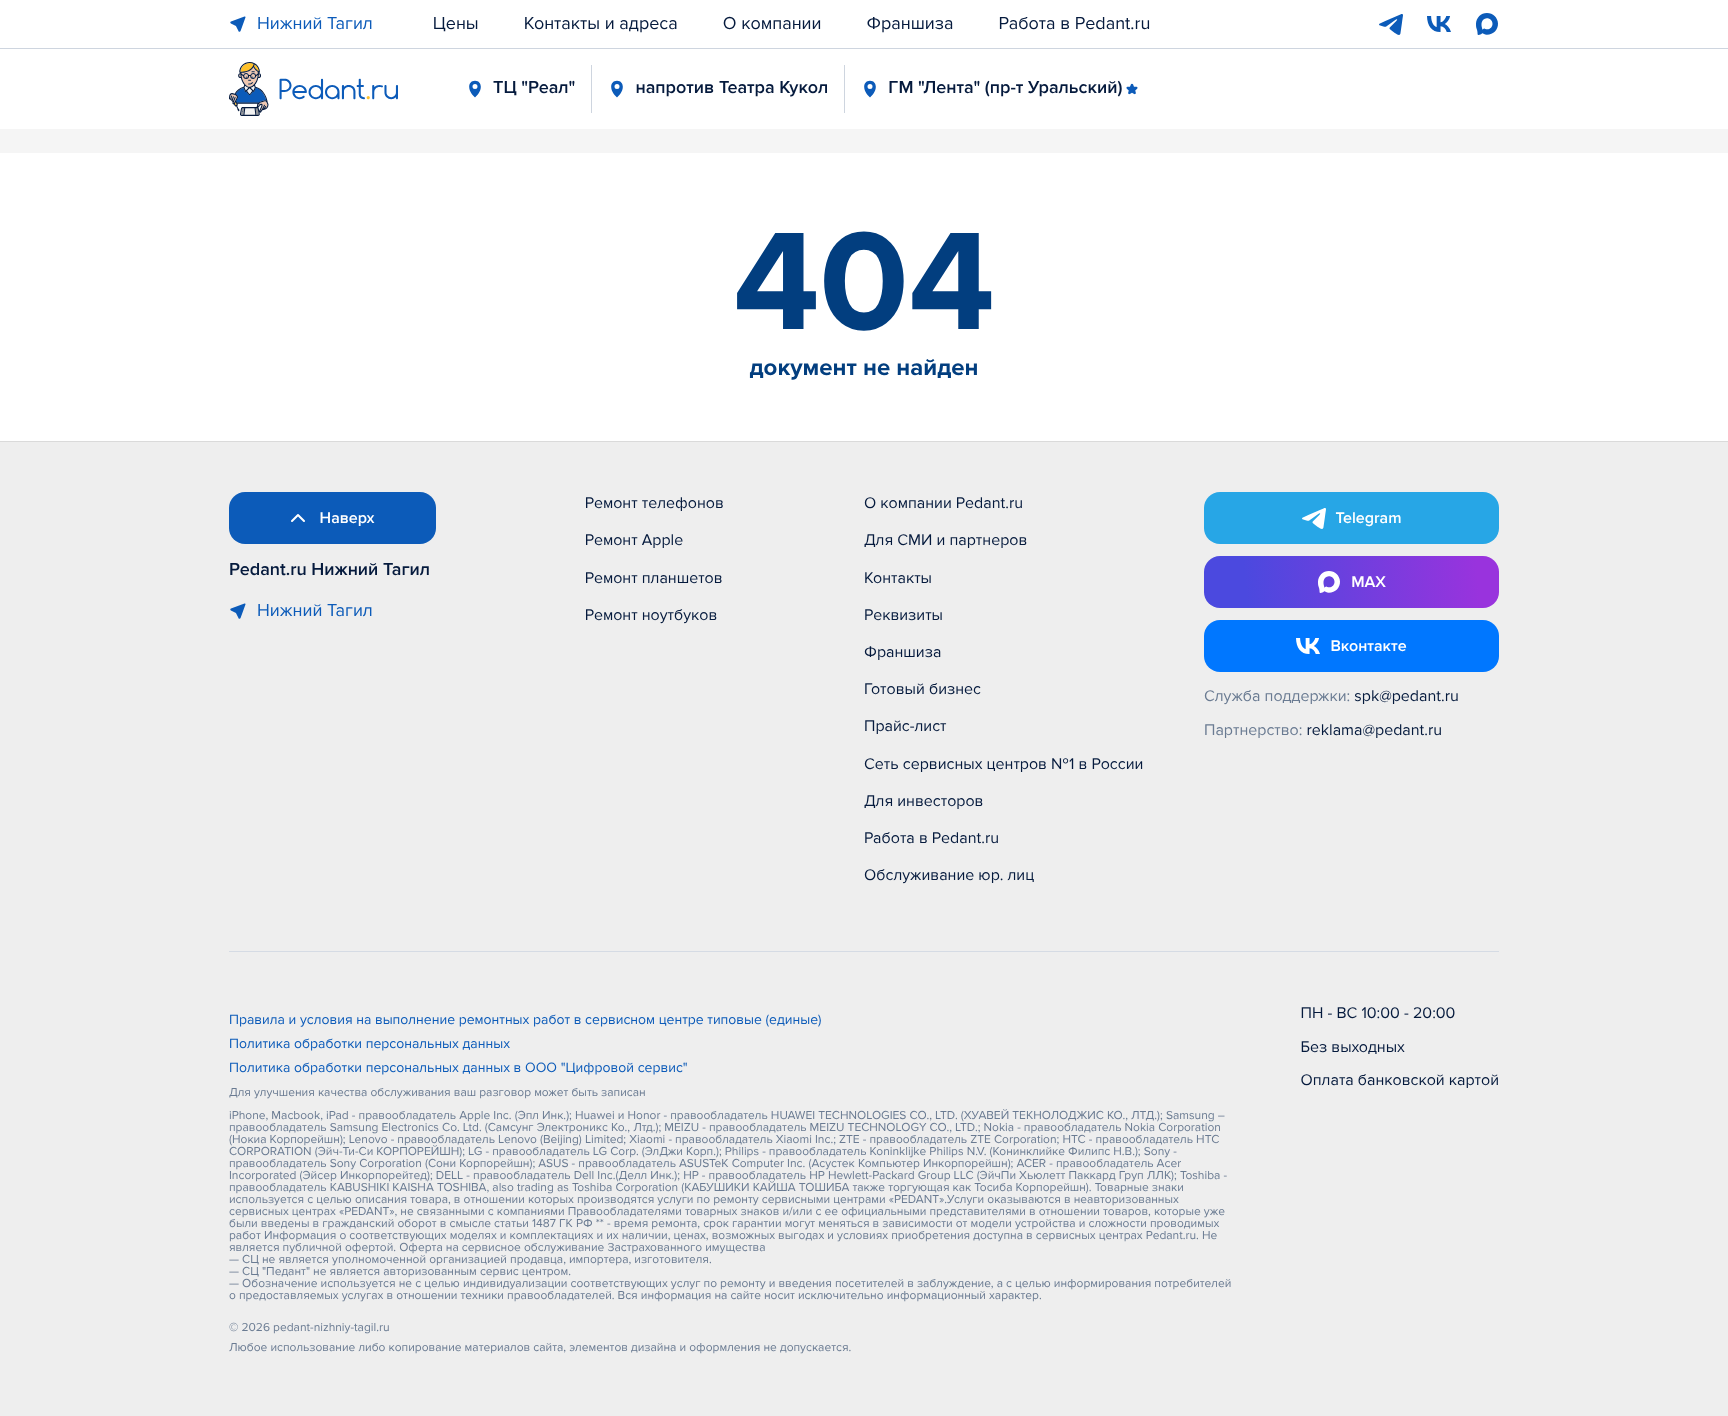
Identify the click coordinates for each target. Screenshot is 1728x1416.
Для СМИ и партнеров (945, 540)
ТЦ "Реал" (534, 88)
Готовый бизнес (922, 689)
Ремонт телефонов (654, 503)
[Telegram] (1391, 24)
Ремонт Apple (634, 540)
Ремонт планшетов (654, 578)
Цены (456, 24)
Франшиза (910, 24)
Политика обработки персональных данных (369, 1045)
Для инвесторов (924, 801)
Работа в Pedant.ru (1075, 24)
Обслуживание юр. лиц (949, 875)
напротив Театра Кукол (731, 88)
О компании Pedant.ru (943, 503)
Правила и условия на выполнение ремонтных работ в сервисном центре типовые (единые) (525, 1021)
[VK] (1439, 24)
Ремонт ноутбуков (651, 615)
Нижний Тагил (315, 24)
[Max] (1487, 24)
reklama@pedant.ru (1375, 730)
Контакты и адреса (601, 24)
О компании (772, 24)
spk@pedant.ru (1406, 696)
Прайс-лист (905, 726)
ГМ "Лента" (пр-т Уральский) (1005, 88)
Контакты (898, 578)
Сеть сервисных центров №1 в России (1003, 764)
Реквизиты (903, 615)
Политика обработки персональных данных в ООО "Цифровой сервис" (458, 1069)
